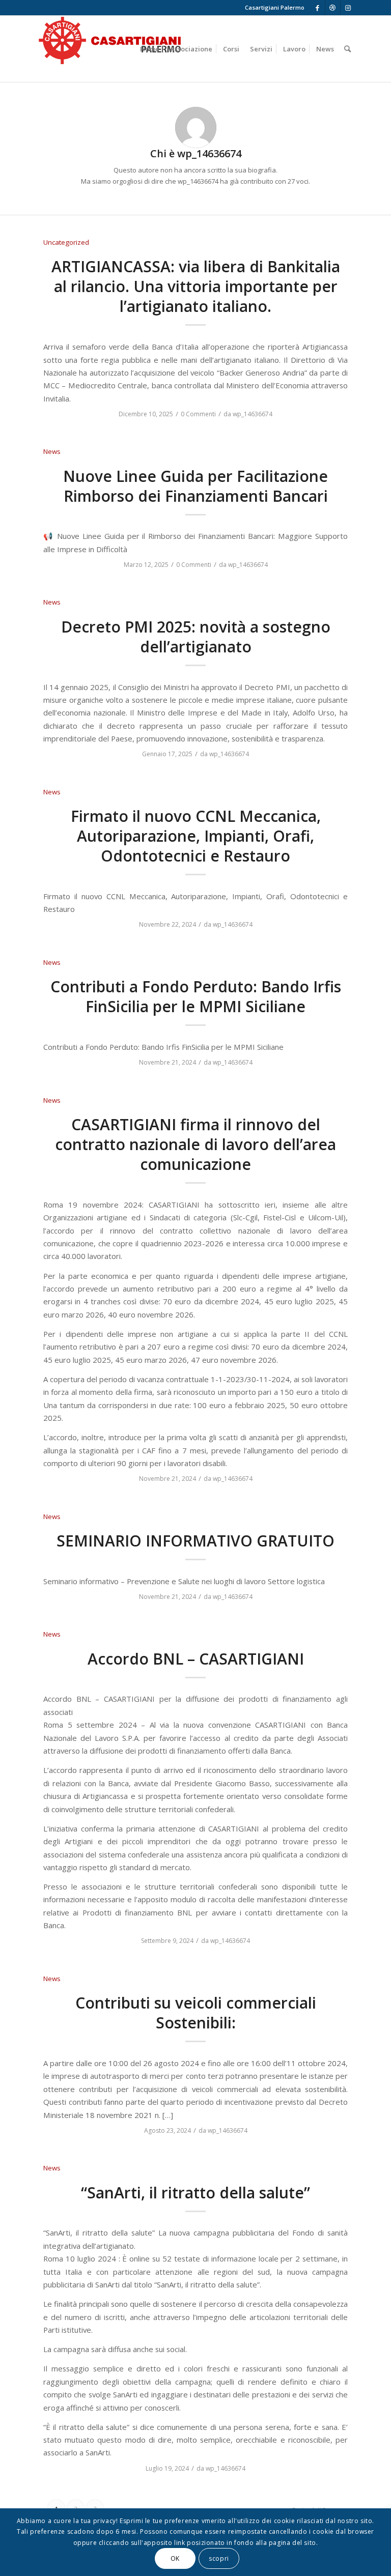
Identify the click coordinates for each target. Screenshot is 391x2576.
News (52, 451)
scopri (219, 2558)
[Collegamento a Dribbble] (333, 8)
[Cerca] (347, 49)
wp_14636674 (253, 414)
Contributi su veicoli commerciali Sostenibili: (196, 2013)
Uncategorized (66, 242)
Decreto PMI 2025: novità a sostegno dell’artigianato (196, 637)
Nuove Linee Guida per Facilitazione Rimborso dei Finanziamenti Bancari (195, 486)
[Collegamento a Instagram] (348, 8)
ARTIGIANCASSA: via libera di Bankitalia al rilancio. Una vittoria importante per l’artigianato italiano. (196, 286)
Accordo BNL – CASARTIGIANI (196, 1659)
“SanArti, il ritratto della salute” (195, 2193)
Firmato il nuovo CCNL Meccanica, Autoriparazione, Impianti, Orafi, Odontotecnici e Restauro (196, 836)
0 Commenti (198, 414)
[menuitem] (150, 49)
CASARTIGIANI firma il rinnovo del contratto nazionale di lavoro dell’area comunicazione (195, 1144)
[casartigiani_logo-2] (109, 49)
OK (175, 2558)
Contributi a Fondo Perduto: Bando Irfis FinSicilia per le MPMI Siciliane (196, 996)
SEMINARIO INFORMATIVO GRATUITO (195, 1541)
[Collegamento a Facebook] (317, 8)
